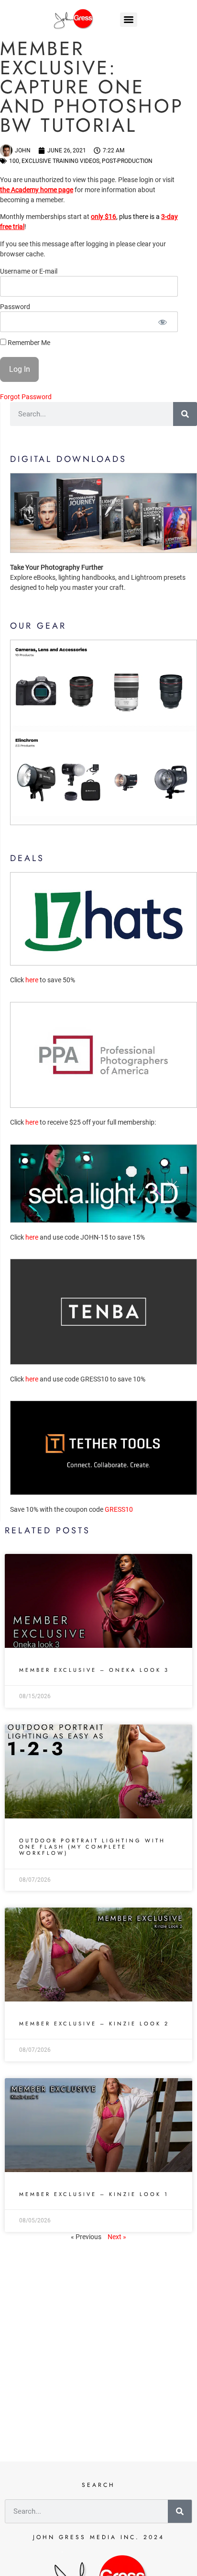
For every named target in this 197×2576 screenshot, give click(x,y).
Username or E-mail (29, 272)
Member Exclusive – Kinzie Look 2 (94, 2024)
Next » (117, 2237)
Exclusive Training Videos (60, 161)
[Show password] (162, 322)
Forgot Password (26, 397)
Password (15, 307)
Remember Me (28, 342)
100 (14, 161)
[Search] (185, 414)
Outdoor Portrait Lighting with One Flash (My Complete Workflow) (92, 1847)
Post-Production (127, 161)
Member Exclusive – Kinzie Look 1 (94, 2194)
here (32, 980)
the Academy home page (37, 190)
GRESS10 (119, 1509)
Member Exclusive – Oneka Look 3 (94, 1670)
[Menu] (129, 20)
